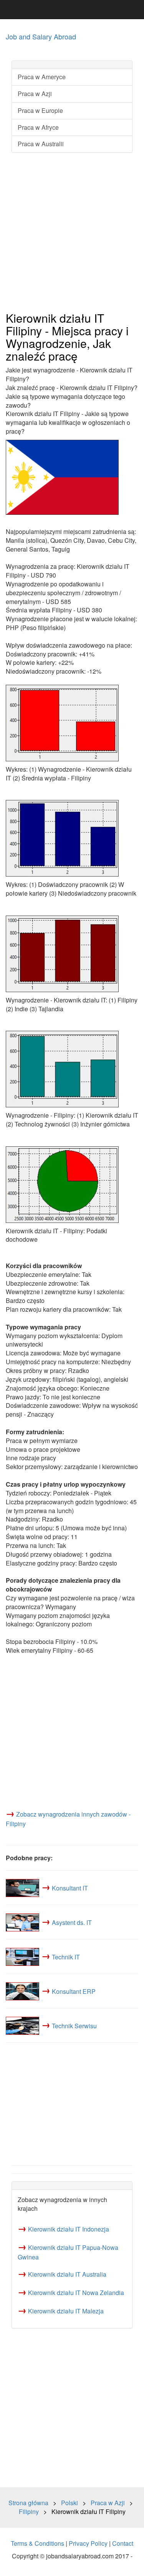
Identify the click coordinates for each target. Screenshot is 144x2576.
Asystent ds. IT (72, 1922)
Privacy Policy (88, 2543)
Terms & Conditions (37, 2543)
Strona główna (28, 2503)
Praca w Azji (35, 94)
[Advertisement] (72, 233)
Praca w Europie (40, 110)
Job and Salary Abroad (41, 36)
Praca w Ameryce (42, 77)
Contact (123, 2543)
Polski (70, 2503)
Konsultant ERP (74, 1991)
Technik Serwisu (74, 2025)
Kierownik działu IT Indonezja (69, 2229)
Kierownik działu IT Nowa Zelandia (76, 2293)
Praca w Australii (41, 144)
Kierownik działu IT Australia (67, 2274)
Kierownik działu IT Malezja (66, 2311)
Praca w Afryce (38, 127)
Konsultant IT (70, 1888)
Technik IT (66, 1956)
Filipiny (29, 2512)
